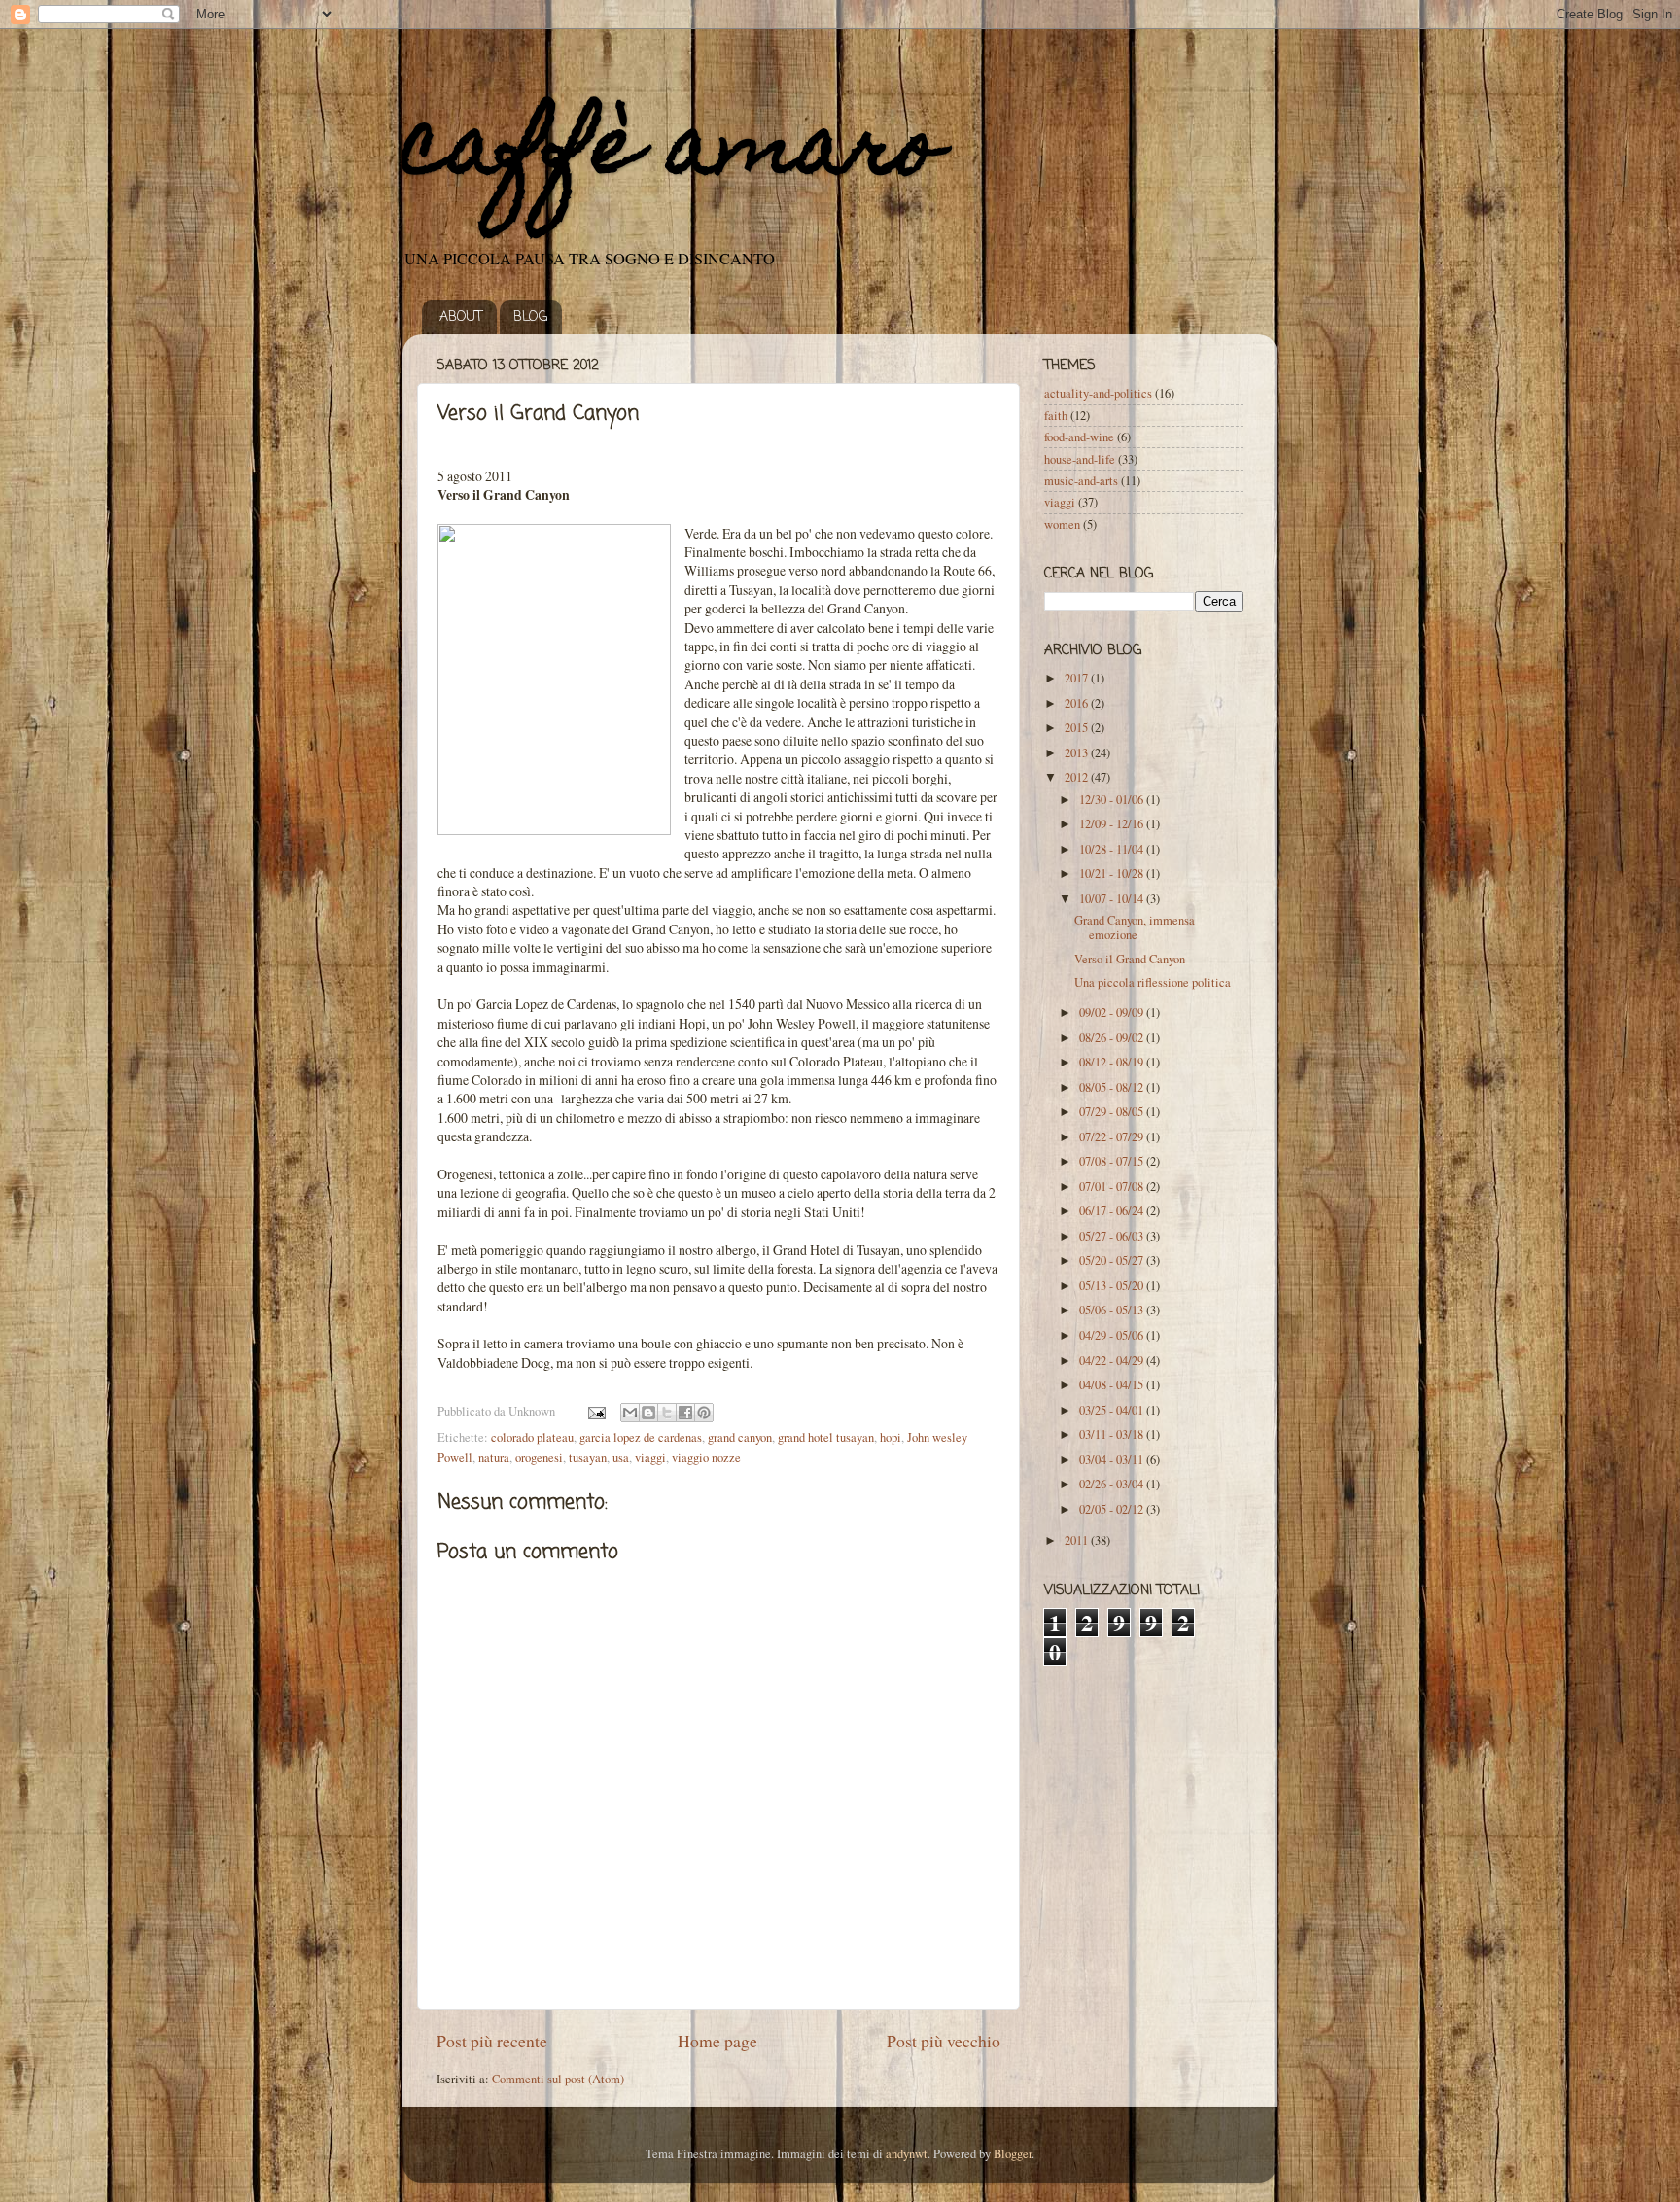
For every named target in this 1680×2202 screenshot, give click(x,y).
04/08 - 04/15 (1113, 1385)
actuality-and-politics (1098, 393)
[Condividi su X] (667, 1413)
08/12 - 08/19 (1113, 1062)
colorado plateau (532, 1437)
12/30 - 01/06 (1113, 800)
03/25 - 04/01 (1113, 1410)
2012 (1078, 777)
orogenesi (539, 1458)
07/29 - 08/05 (1113, 1112)
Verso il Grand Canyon (1130, 959)
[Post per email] (595, 1411)
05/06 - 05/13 (1113, 1310)
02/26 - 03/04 (1113, 1484)
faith (1056, 416)
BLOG (530, 317)
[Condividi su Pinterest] (704, 1413)
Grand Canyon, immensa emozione (1135, 927)
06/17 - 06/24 (1113, 1211)
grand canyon (740, 1437)
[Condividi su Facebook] (685, 1413)
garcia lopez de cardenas (641, 1437)
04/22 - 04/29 (1113, 1361)
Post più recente (492, 2041)
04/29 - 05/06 (1113, 1335)
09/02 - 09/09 (1113, 1013)
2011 (1078, 1540)
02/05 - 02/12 (1113, 1509)
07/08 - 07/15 (1113, 1161)
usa (621, 1458)
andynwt (907, 2154)
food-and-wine (1079, 437)
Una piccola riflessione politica (1153, 982)
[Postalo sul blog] (648, 1413)
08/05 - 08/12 (1113, 1087)
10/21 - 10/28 (1113, 874)
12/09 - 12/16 (1113, 824)
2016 (1078, 703)
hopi (891, 1437)
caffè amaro (672, 154)
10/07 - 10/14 (1113, 899)
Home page (717, 2041)
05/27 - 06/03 (1113, 1236)
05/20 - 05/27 (1113, 1260)
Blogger (1013, 2154)
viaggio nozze (706, 1458)
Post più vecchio (944, 2041)
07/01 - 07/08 (1113, 1187)
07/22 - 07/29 (1113, 1137)
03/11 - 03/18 (1113, 1434)
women (1062, 524)
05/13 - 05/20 (1113, 1286)
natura (494, 1458)
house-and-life (1080, 459)
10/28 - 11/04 (1113, 849)
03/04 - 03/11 (1113, 1460)
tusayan (588, 1458)
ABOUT (461, 317)
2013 (1078, 753)
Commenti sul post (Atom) (558, 2079)
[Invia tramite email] (630, 1413)
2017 (1078, 678)
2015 (1078, 728)
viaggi (650, 1458)
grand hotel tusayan (826, 1437)
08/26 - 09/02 (1113, 1038)
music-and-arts (1081, 481)
